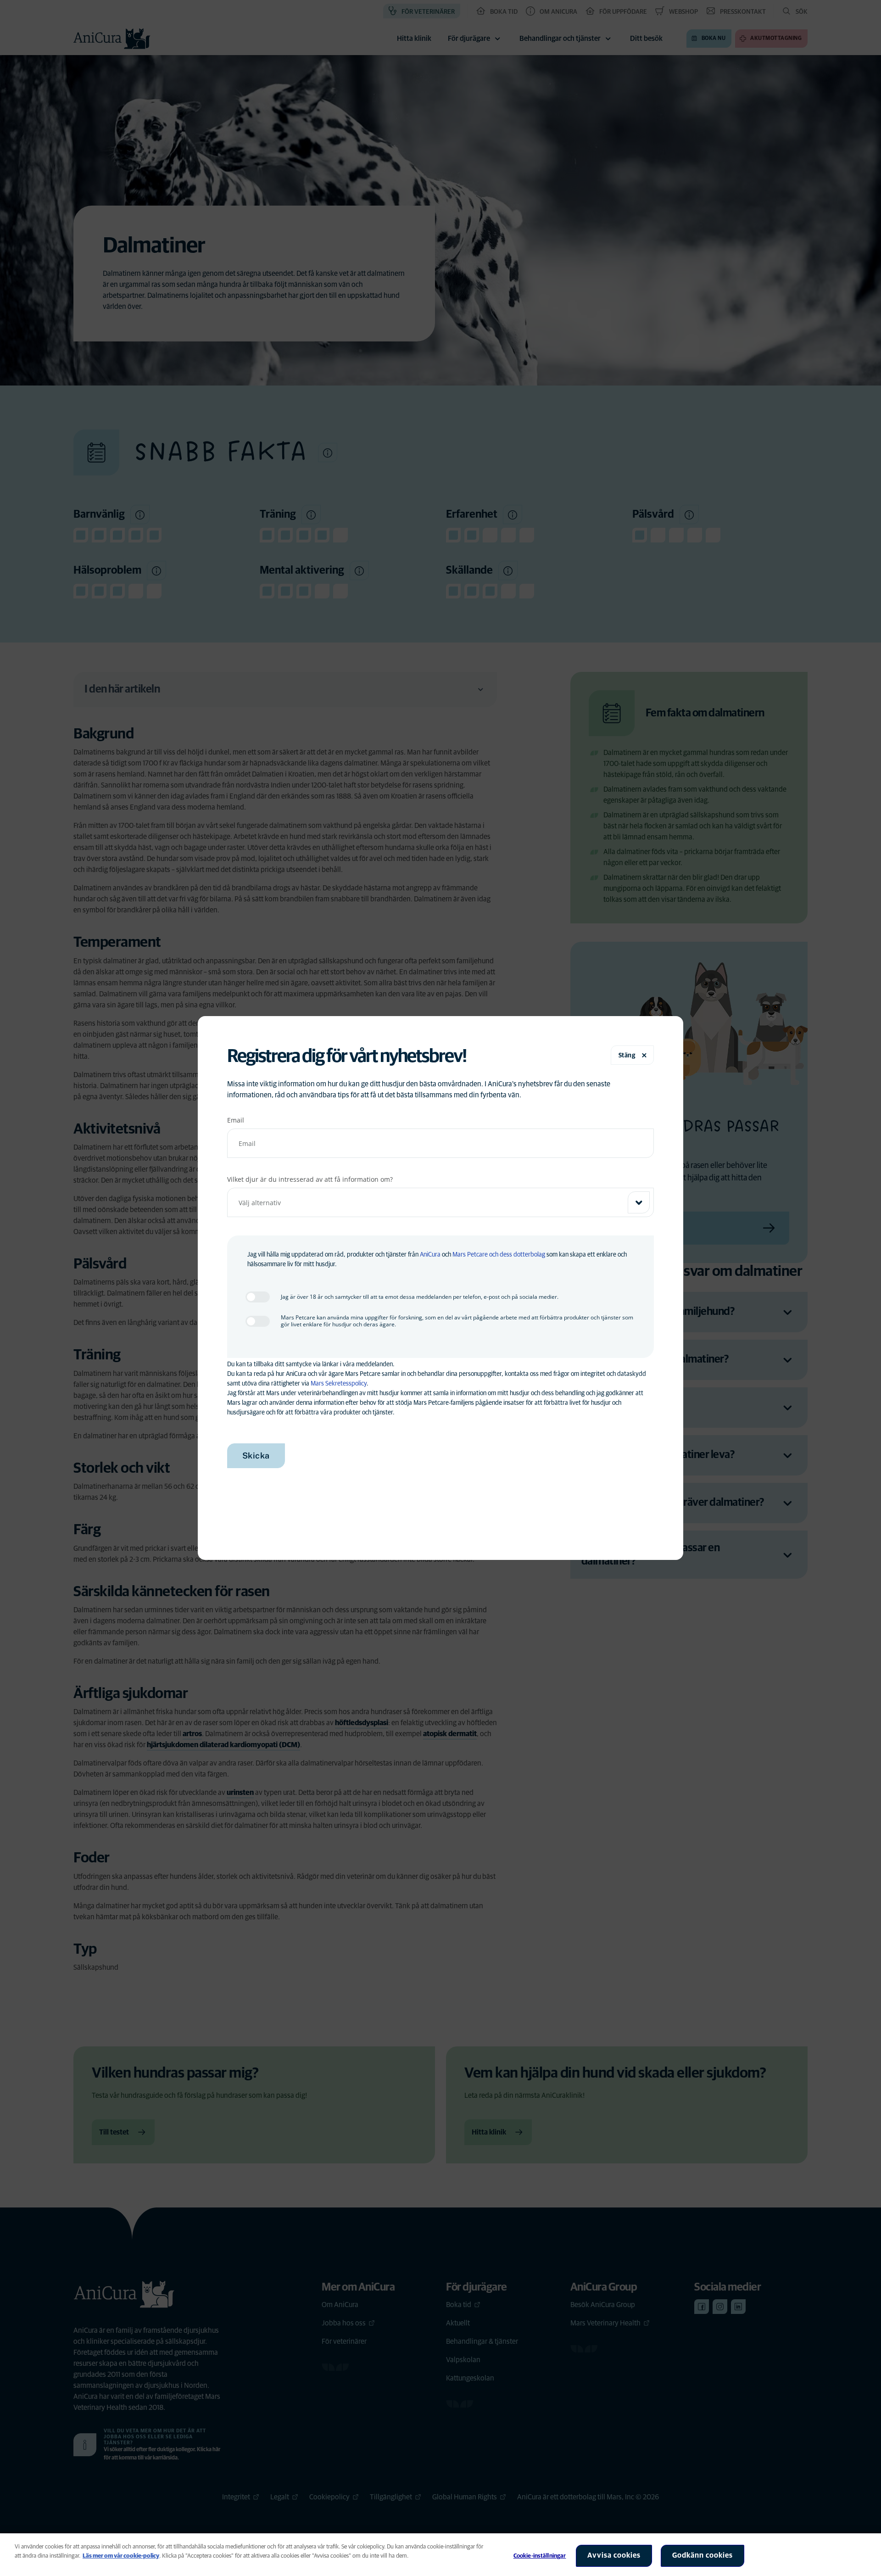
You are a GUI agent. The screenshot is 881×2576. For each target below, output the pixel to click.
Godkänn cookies (703, 2555)
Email (236, 1120)
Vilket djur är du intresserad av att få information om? (310, 1179)
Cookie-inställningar (540, 2556)
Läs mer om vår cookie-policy (121, 2556)
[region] (440, 2555)
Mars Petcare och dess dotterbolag (499, 1255)
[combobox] (441, 1202)
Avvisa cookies (614, 2555)
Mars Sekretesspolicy (339, 1384)
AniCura (430, 1255)
